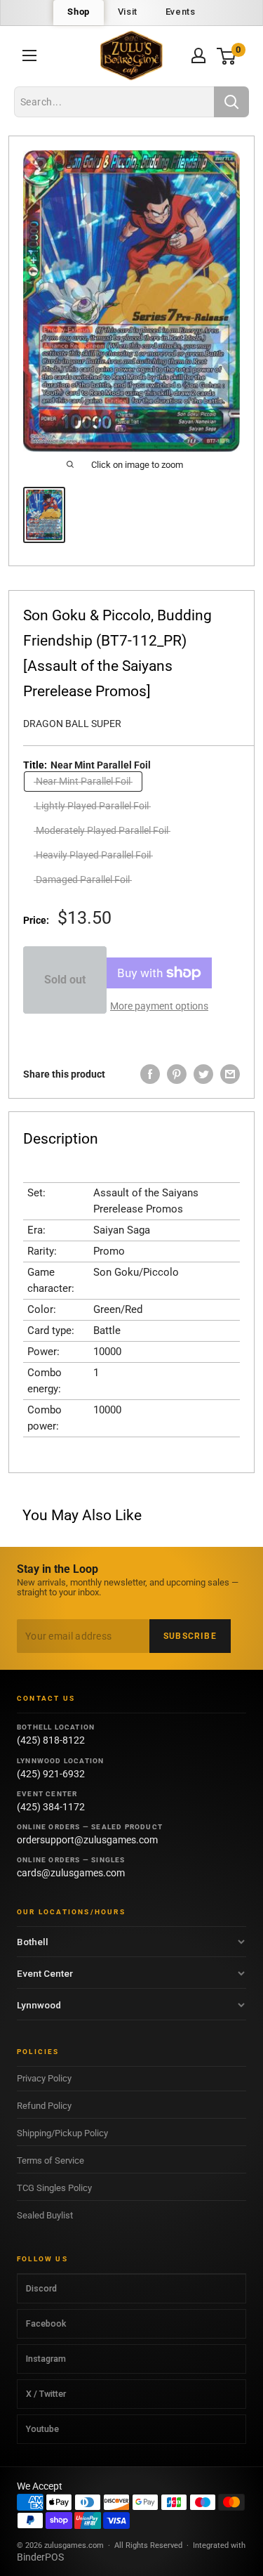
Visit (128, 12)
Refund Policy (44, 2106)
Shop (78, 12)
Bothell (33, 1942)
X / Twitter (46, 2394)
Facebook (46, 2323)
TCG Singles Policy (54, 2188)
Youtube (42, 2429)
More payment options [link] (159, 1006)
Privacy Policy (44, 2078)
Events (181, 12)
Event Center (45, 1973)
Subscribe (190, 1636)
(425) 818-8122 (51, 1740)
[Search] (231, 102)
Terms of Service (50, 2160)
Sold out (65, 980)
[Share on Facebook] (150, 1074)
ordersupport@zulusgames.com (87, 1840)
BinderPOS (40, 2557)
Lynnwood (39, 2005)
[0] (227, 56)
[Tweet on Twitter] (203, 1074)
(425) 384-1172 (51, 1807)
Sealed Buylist (45, 2215)
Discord (41, 2288)
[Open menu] (29, 55)
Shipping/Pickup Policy (62, 2133)
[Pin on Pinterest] (177, 1074)
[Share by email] (230, 1074)
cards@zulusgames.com (71, 1873)
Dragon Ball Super (72, 724)
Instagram (46, 2359)
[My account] (198, 55)
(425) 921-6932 (51, 1774)
